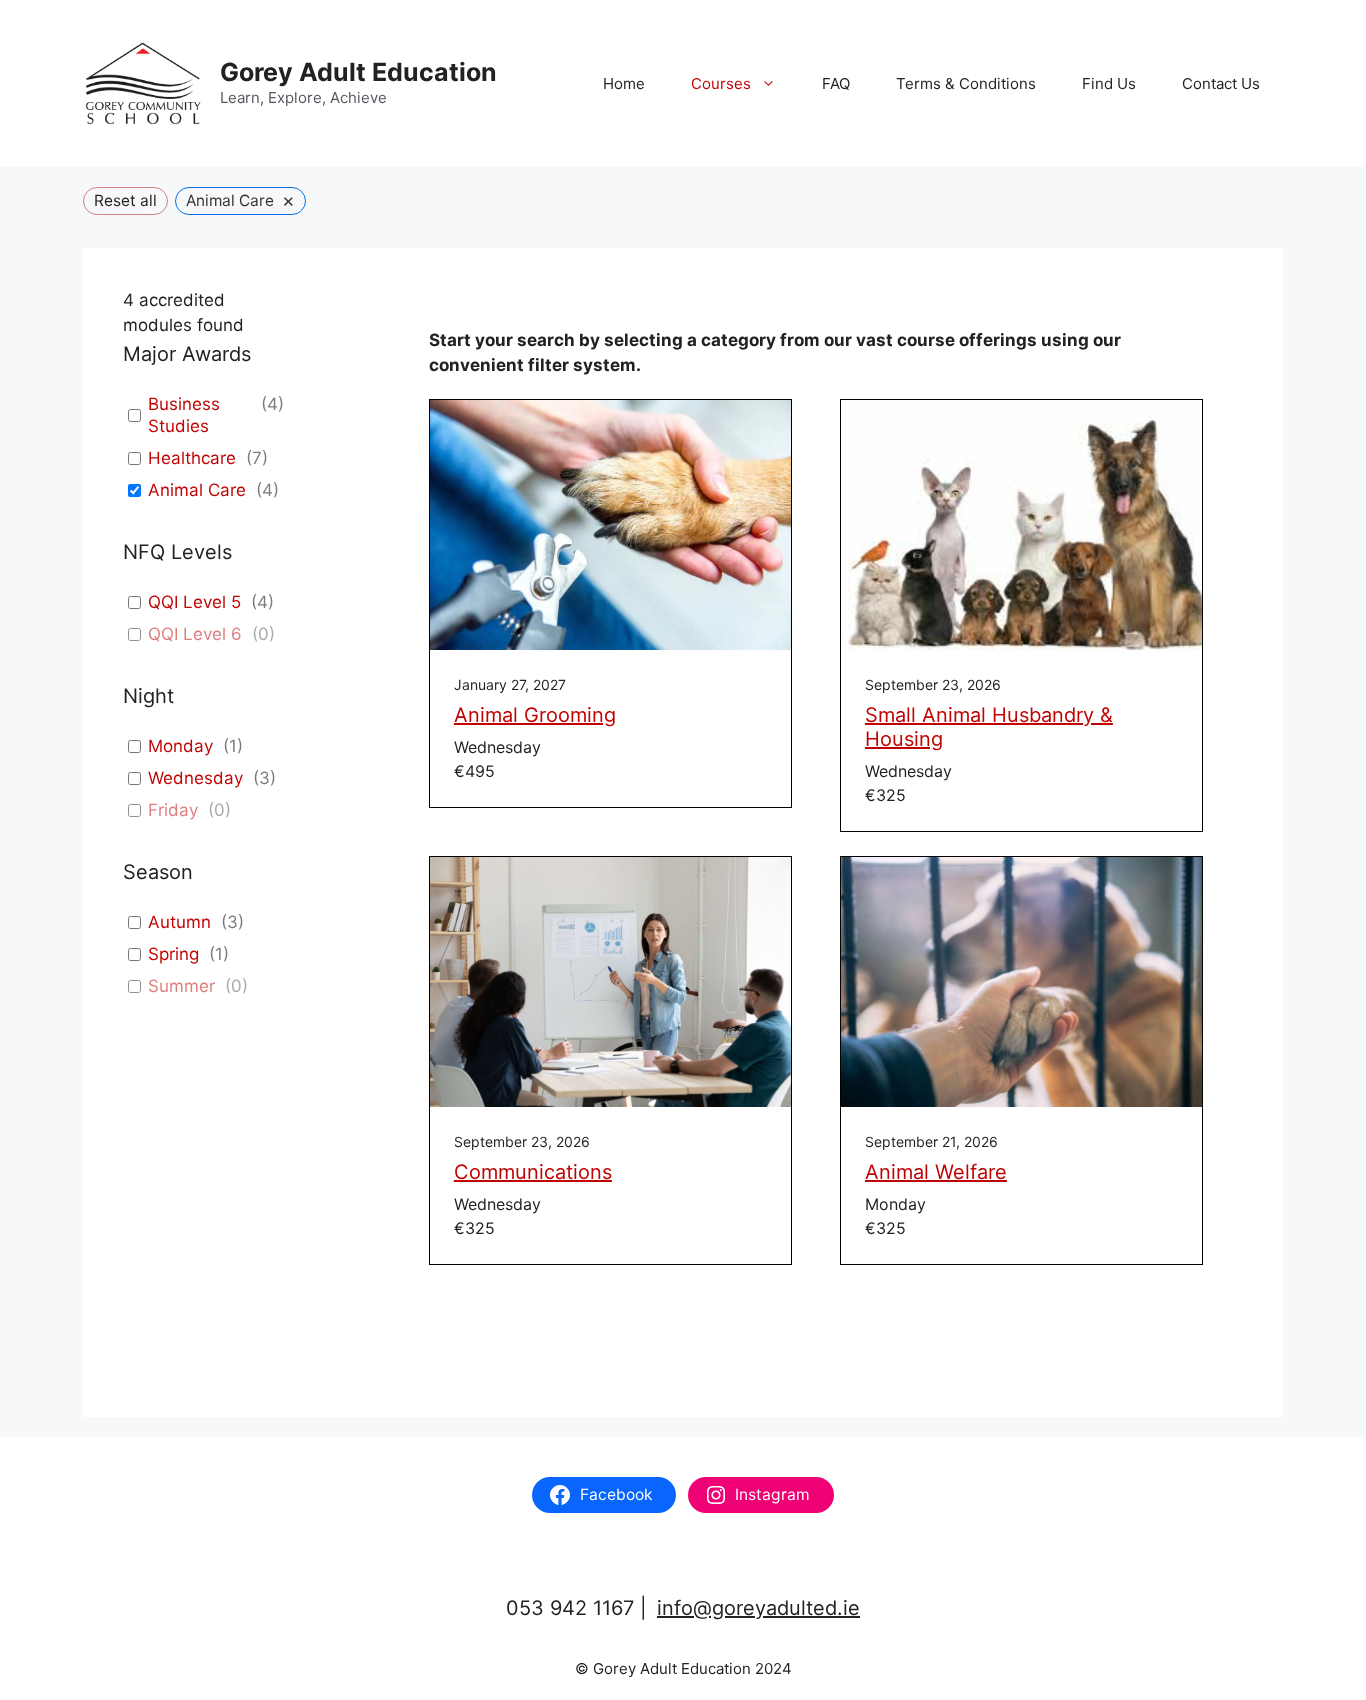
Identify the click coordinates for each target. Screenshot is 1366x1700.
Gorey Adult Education (358, 72)
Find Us (1109, 83)
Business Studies (184, 415)
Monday (180, 746)
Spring (173, 954)
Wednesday (195, 778)
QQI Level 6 (195, 634)
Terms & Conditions (966, 83)
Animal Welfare (936, 1172)
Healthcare (192, 458)
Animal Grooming (535, 715)
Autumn (179, 922)
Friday (173, 810)
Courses (721, 83)
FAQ (836, 83)
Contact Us (1221, 83)
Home (624, 83)
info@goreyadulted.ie (758, 1608)
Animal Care (197, 490)
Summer (181, 986)
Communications (533, 1172)
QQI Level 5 (194, 602)
